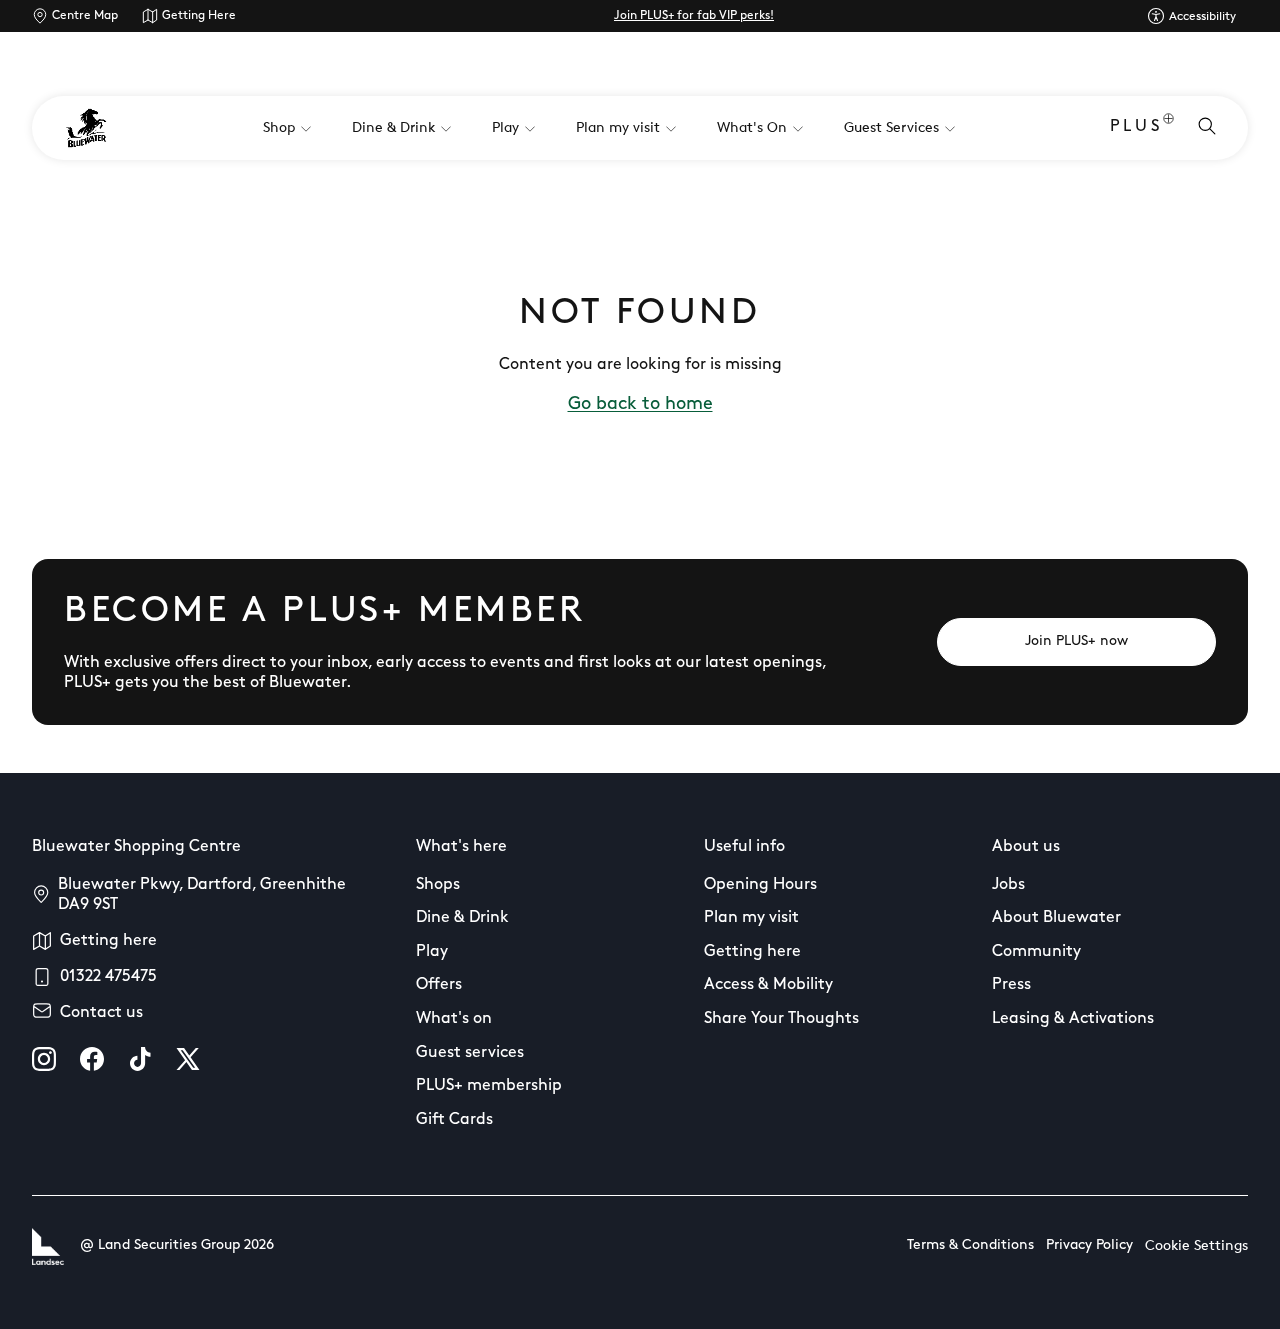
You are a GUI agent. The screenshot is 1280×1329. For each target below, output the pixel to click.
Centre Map (85, 16)
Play (432, 952)
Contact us (101, 1013)
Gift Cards (454, 1120)
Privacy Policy (1089, 1245)
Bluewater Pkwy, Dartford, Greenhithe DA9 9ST (202, 895)
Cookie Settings (1196, 1246)
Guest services (470, 1053)
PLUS (1136, 127)
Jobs (1008, 885)
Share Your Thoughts (781, 1019)
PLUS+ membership (489, 1086)
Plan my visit (751, 918)
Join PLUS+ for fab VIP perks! (694, 16)
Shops (438, 885)
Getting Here (199, 16)
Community (1036, 952)
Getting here (108, 941)
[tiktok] (140, 1059)
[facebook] (92, 1059)
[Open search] (1207, 128)
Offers (439, 985)
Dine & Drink (462, 918)
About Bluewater (1056, 918)
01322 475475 (108, 977)
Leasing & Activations (1073, 1019)
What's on (454, 1019)
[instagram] (44, 1059)
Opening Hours (760, 885)
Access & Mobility (768, 985)
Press (1011, 985)
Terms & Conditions (970, 1245)
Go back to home (640, 405)
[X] (188, 1059)
